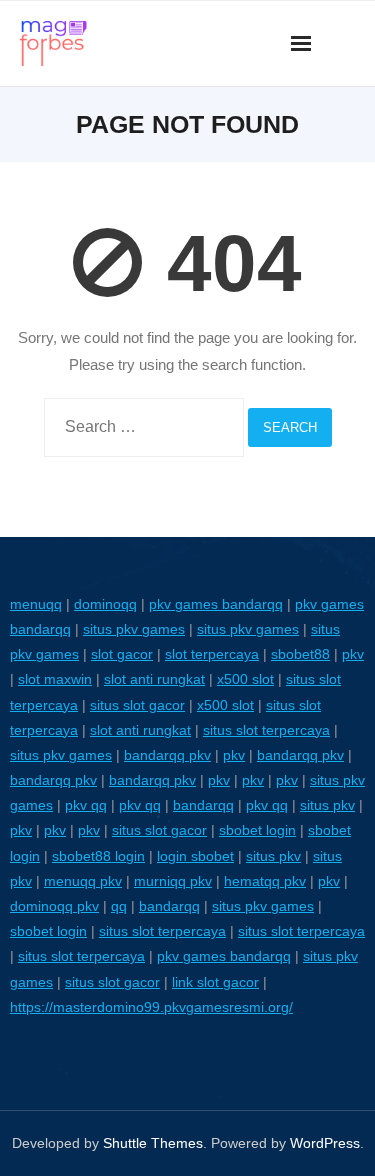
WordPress (325, 1143)
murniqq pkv (173, 881)
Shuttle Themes (153, 1143)
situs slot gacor (137, 705)
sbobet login (257, 830)
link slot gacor (215, 982)
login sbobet (195, 856)
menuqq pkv (83, 881)
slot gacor (122, 654)
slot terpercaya (212, 654)
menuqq (36, 604)
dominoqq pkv (54, 906)
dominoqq (105, 604)
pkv (353, 654)
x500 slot (245, 679)
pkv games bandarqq (216, 604)
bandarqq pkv (167, 755)
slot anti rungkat (154, 679)
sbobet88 (300, 654)
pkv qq (86, 805)
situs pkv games (134, 629)
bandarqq (203, 805)
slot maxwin (55, 679)
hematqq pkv (265, 881)
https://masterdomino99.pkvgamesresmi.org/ (151, 1007)
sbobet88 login (98, 856)
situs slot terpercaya (266, 730)
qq (119, 906)
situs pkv (327, 805)
